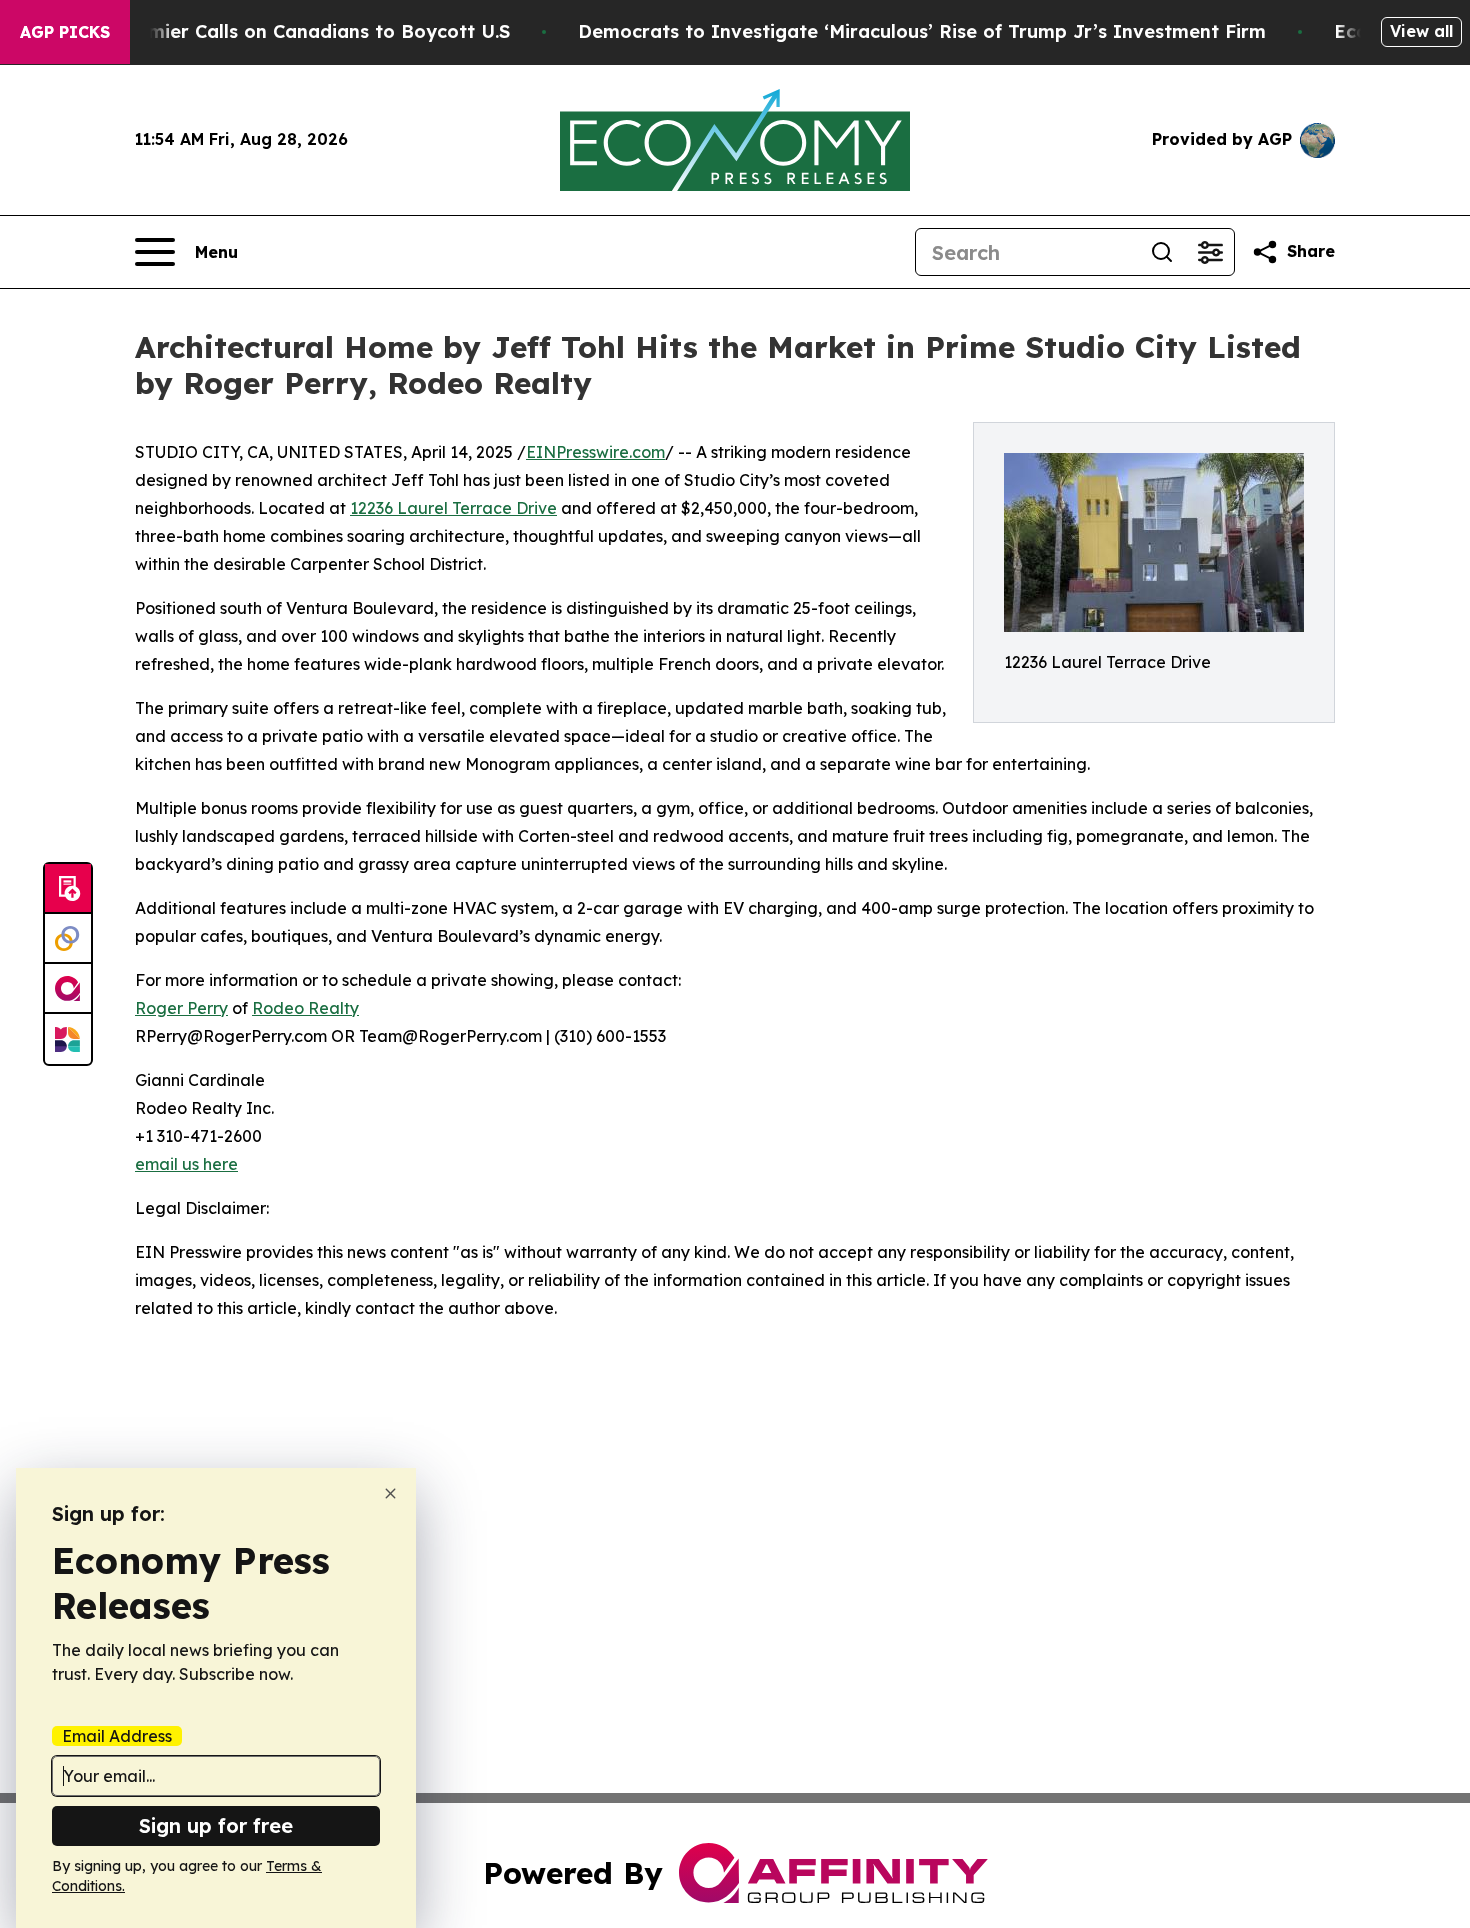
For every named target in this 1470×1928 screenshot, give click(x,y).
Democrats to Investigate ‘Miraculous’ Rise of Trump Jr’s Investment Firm (922, 31)
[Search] (1162, 252)
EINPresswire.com (595, 452)
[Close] (390, 1493)
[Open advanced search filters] (1210, 252)
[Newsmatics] (68, 1039)
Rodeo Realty (305, 1008)
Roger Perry (181, 1008)
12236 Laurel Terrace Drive (453, 508)
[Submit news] (68, 889)
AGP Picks (65, 32)
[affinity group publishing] (68, 989)
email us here (186, 1164)
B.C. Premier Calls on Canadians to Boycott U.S (294, 31)
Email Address (117, 1736)
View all (1421, 31)
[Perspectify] (68, 939)
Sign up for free (216, 1825)
